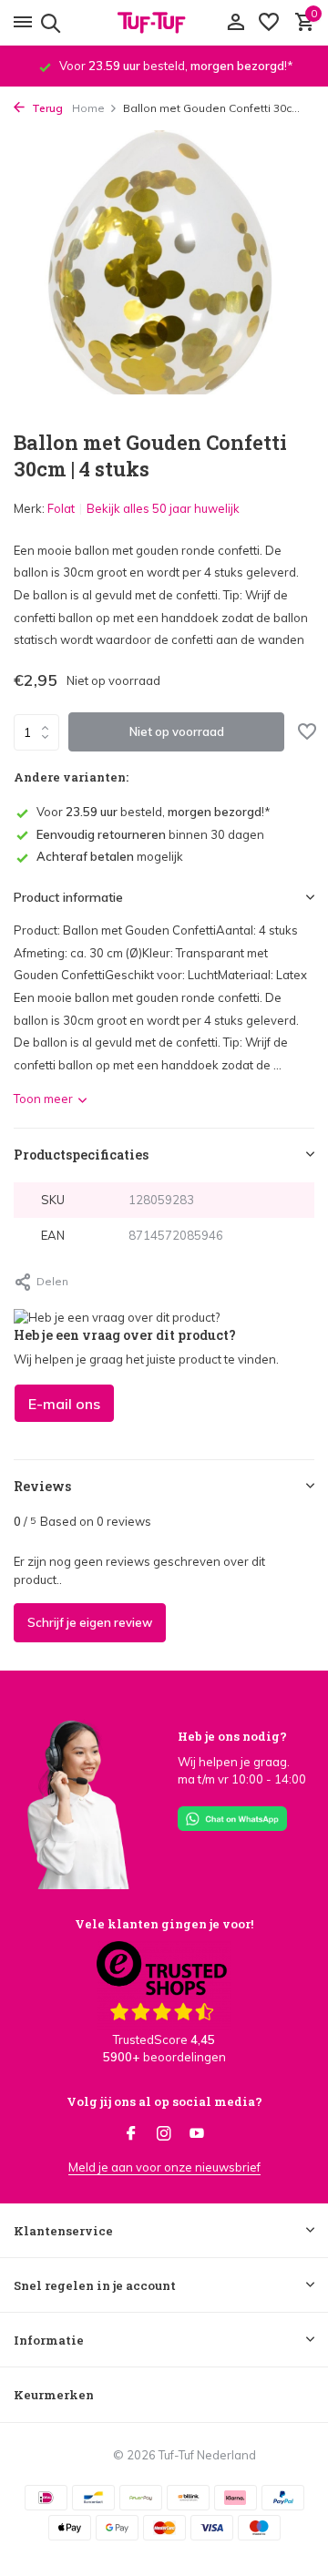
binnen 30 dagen (150, 834)
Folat (61, 508)
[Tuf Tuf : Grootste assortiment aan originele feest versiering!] (164, 23)
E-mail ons (64, 1404)
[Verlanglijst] (269, 23)
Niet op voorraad (177, 731)
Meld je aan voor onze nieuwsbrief (164, 2167)
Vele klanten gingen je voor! (164, 1924)
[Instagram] (164, 2134)
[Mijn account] (236, 23)
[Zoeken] (48, 23)
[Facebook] (131, 2134)
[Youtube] (197, 2134)
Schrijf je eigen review (90, 1622)
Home (88, 108)
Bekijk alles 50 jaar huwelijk (163, 508)
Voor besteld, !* (154, 812)
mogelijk (110, 856)
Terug (46, 108)
